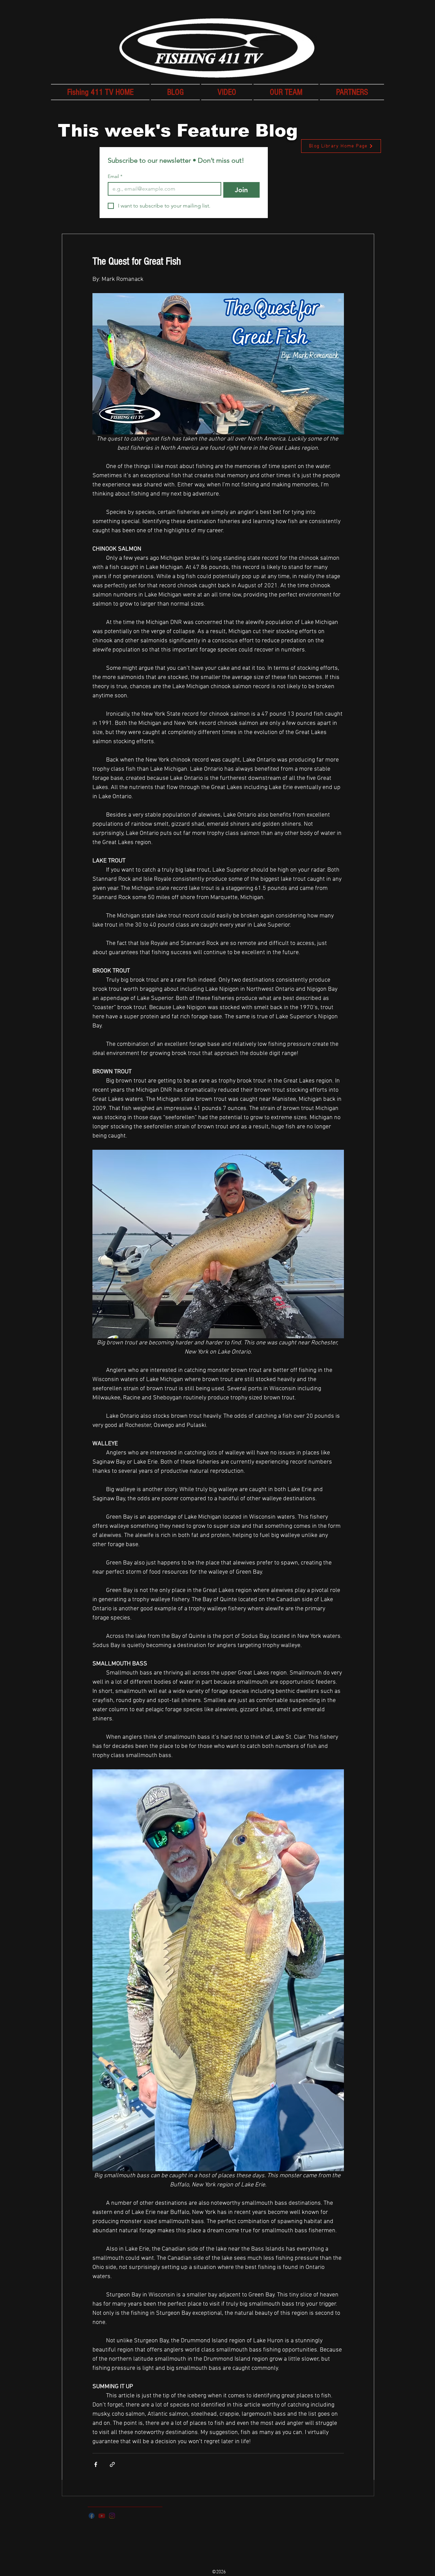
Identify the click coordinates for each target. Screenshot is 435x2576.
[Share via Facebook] (96, 2464)
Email (115, 176)
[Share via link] (112, 2464)
